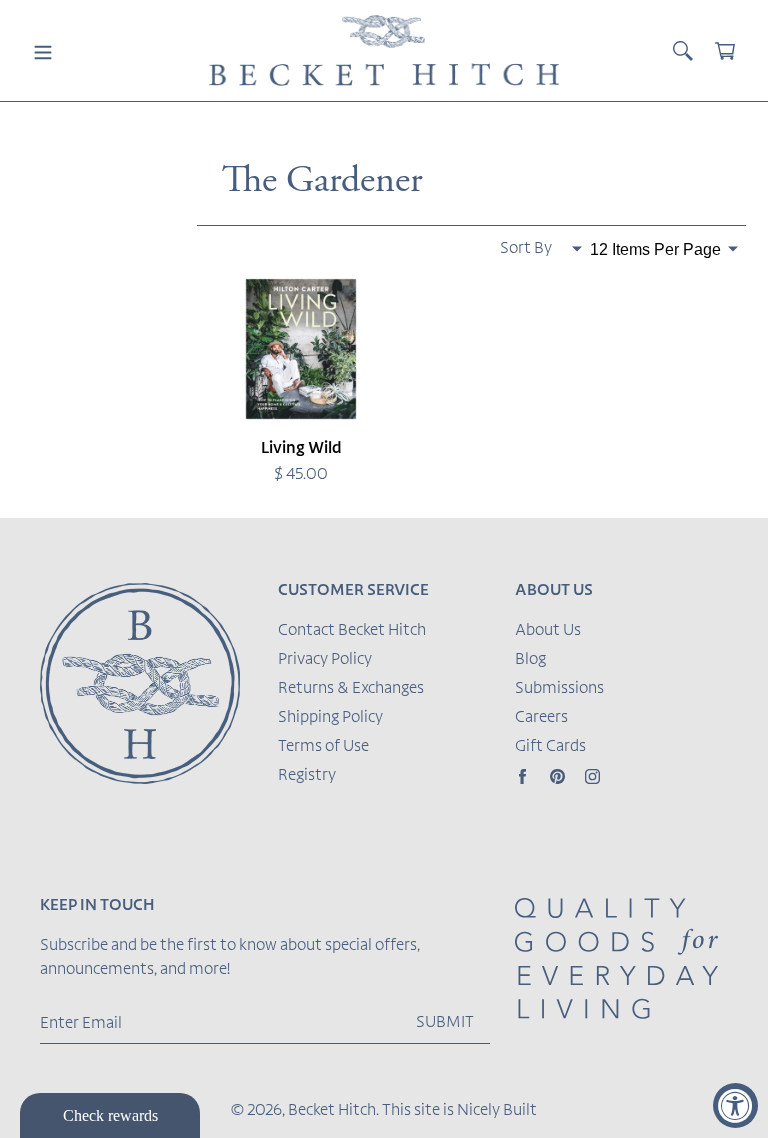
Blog (530, 660)
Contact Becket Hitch (352, 631)
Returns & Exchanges (351, 689)
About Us (548, 631)
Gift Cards (550, 747)
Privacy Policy (325, 660)
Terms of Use (323, 747)
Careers (541, 718)
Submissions (559, 689)
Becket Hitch (332, 1111)
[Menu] (43, 51)
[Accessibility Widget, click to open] (735, 1105)
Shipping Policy (330, 718)
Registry (307, 776)
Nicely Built (497, 1111)
